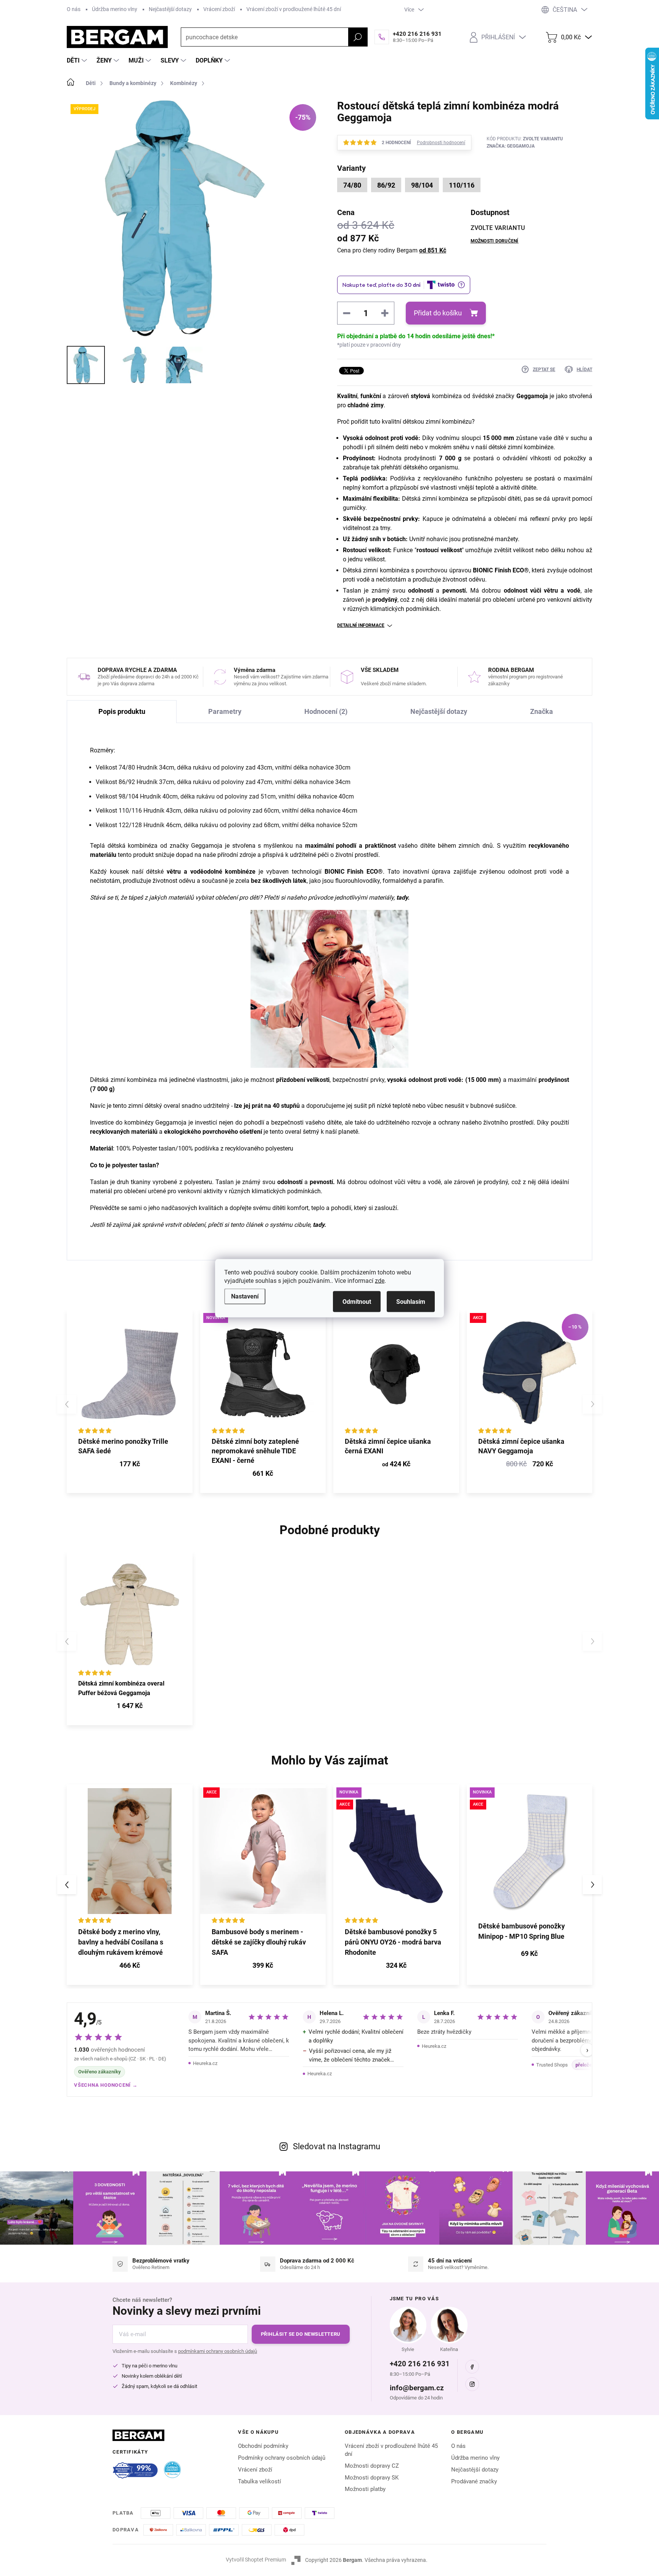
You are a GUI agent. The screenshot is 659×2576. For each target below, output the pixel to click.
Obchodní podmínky (263, 2446)
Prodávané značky (474, 2481)
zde (380, 1280)
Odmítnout (357, 1301)
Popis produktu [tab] (122, 711)
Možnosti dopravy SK (372, 2478)
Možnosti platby (365, 2489)
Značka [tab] (542, 711)
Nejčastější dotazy (170, 9)
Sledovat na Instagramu (337, 2146)
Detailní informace (361, 625)
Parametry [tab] (225, 711)
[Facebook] (472, 2367)
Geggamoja (532, 396)
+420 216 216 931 (420, 2364)
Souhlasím (411, 1301)
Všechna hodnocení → (106, 2085)
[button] (130, 1966)
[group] (130, 1885)
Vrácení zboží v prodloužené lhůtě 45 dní (294, 9)
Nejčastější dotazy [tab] (439, 711)
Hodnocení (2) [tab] (326, 711)
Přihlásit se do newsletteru (301, 2334)
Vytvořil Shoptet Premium (256, 2560)
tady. (403, 898)
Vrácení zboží (219, 9)
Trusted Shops (552, 2065)
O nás (74, 9)
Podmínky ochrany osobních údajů (282, 2458)
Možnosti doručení (495, 241)
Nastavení (245, 1296)
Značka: (511, 146)
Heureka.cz (205, 2063)
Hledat (358, 37)
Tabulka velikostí (260, 2481)
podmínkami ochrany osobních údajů (218, 2351)
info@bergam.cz (417, 2388)
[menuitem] (78, 61)
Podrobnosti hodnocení (441, 143)
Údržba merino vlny (115, 9)
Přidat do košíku (438, 313)
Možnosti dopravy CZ (372, 2466)
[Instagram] (472, 2384)
